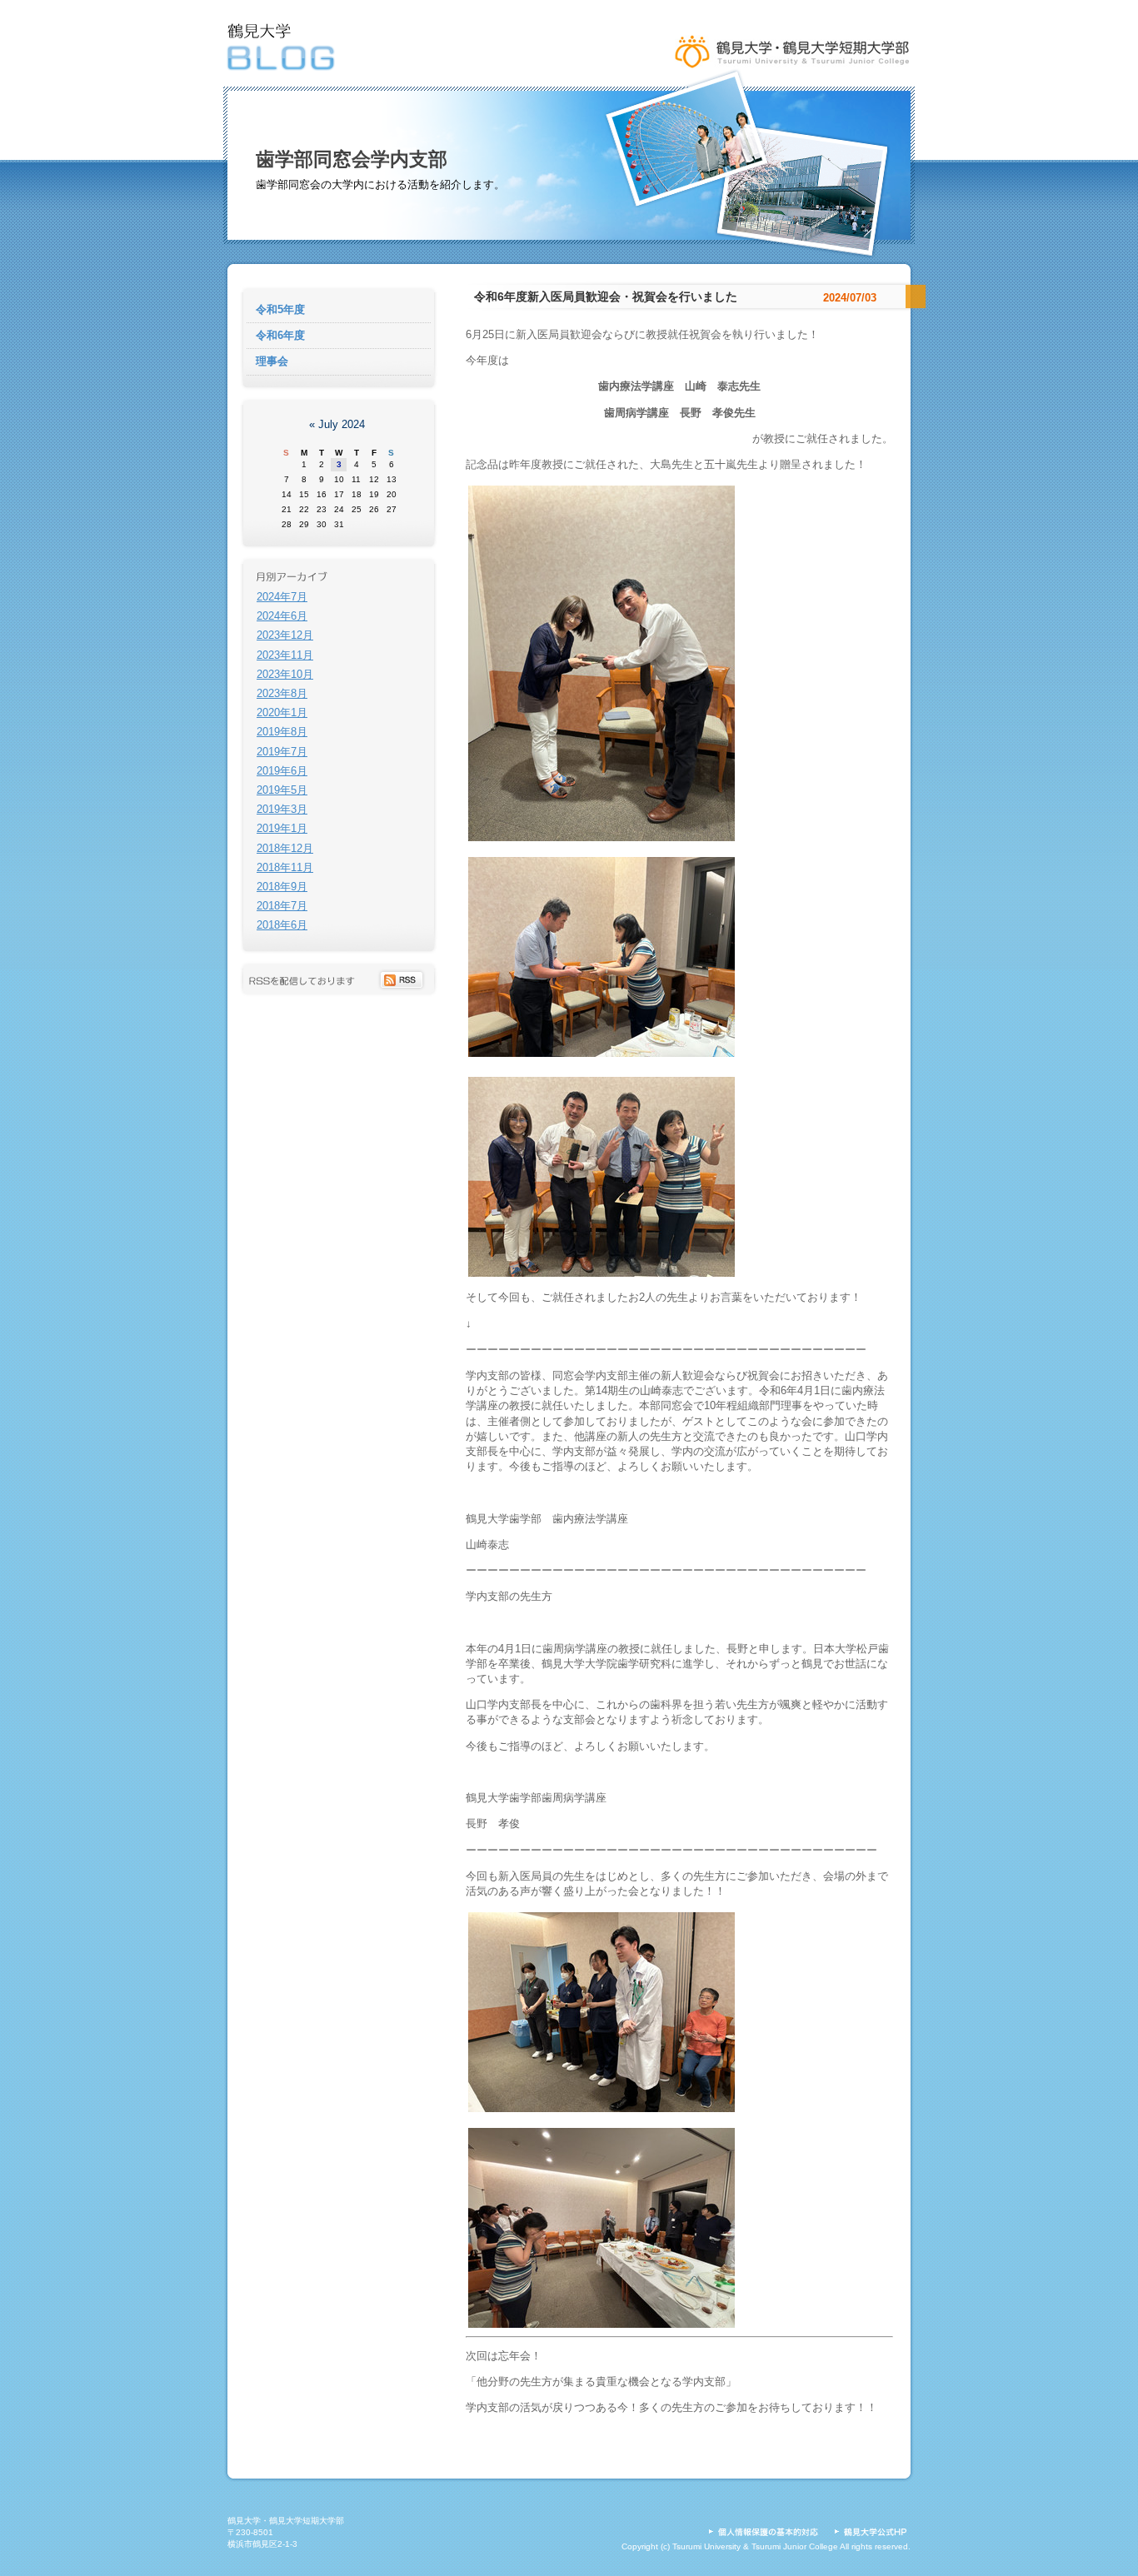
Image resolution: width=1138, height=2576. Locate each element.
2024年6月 (282, 616)
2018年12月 (285, 848)
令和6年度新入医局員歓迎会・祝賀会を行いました (606, 296)
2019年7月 (282, 752)
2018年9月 (282, 887)
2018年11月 (285, 867)
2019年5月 (282, 790)
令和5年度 (280, 309)
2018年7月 (282, 906)
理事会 (272, 361)
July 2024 (342, 424)
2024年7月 (282, 597)
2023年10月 (285, 674)
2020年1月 (282, 713)
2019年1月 (282, 828)
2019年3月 (282, 809)
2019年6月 (282, 771)
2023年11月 (285, 655)
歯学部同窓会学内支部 (352, 159)
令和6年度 (280, 335)
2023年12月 (285, 635)
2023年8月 (282, 693)
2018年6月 (282, 925)
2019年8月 (282, 732)
